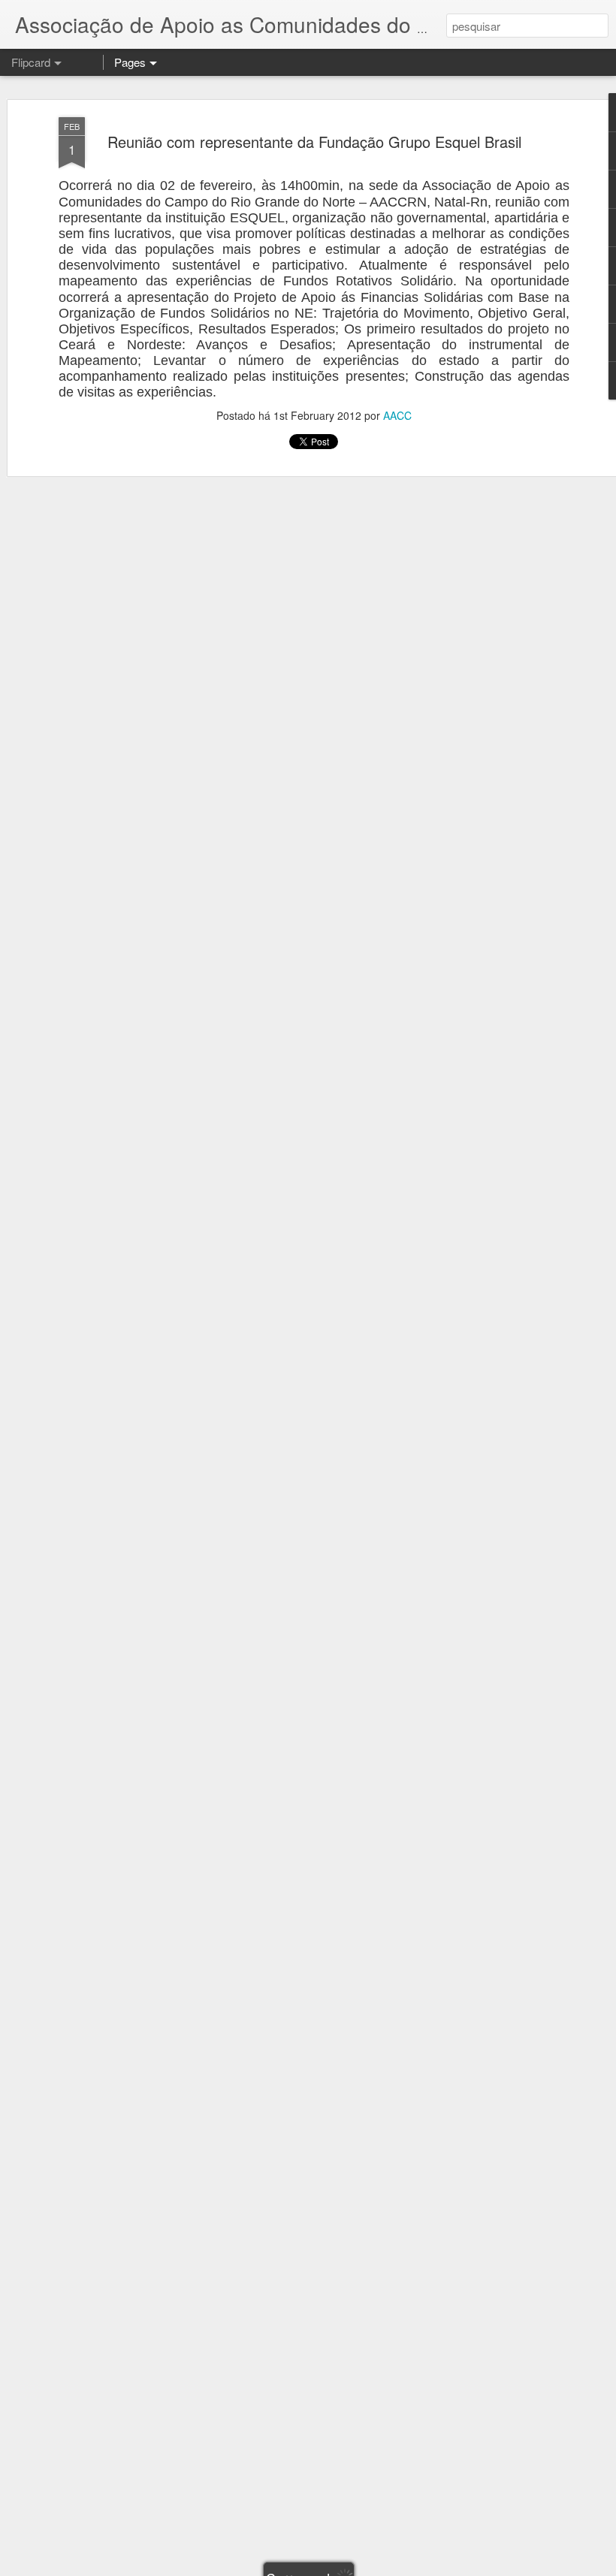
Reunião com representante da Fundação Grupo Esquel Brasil (314, 142)
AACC (397, 415)
